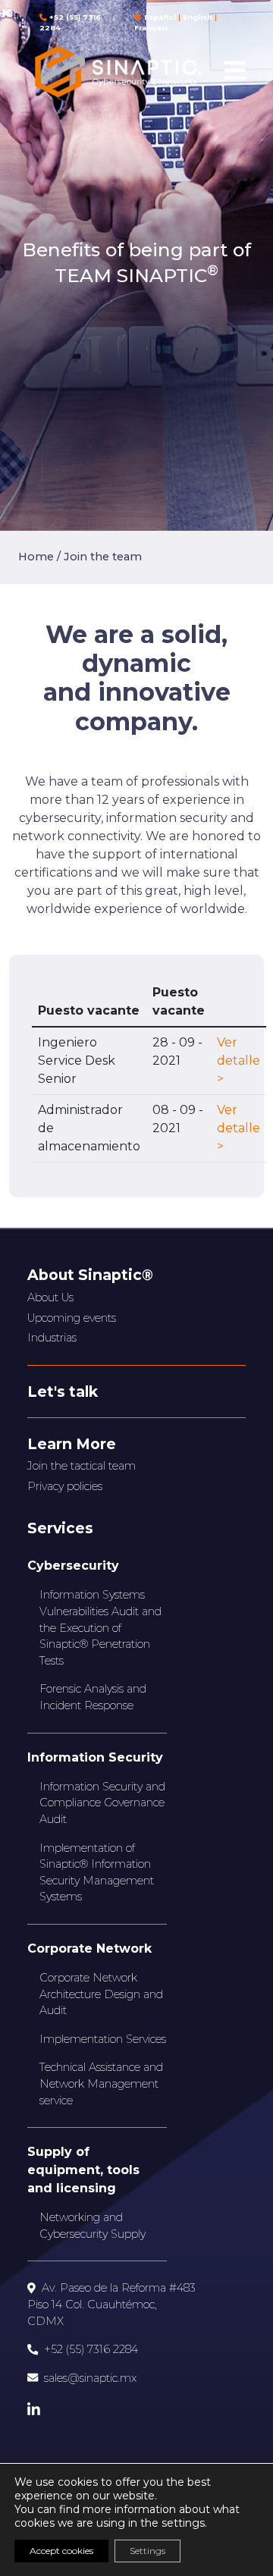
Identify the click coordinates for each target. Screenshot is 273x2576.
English (198, 17)
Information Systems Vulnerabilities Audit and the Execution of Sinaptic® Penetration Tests (100, 1627)
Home (36, 557)
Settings (147, 2551)
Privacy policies (65, 1486)
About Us (50, 1297)
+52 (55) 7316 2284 (91, 2349)
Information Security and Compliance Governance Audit (102, 1803)
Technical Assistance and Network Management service (101, 2083)
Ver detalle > (238, 1061)
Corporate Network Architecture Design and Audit (101, 1994)
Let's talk (63, 1392)
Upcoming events (72, 1318)
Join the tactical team (82, 1466)
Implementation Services (103, 2039)
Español (160, 17)
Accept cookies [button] (61, 2551)
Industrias (52, 1338)
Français (151, 28)
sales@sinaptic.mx (90, 2378)
